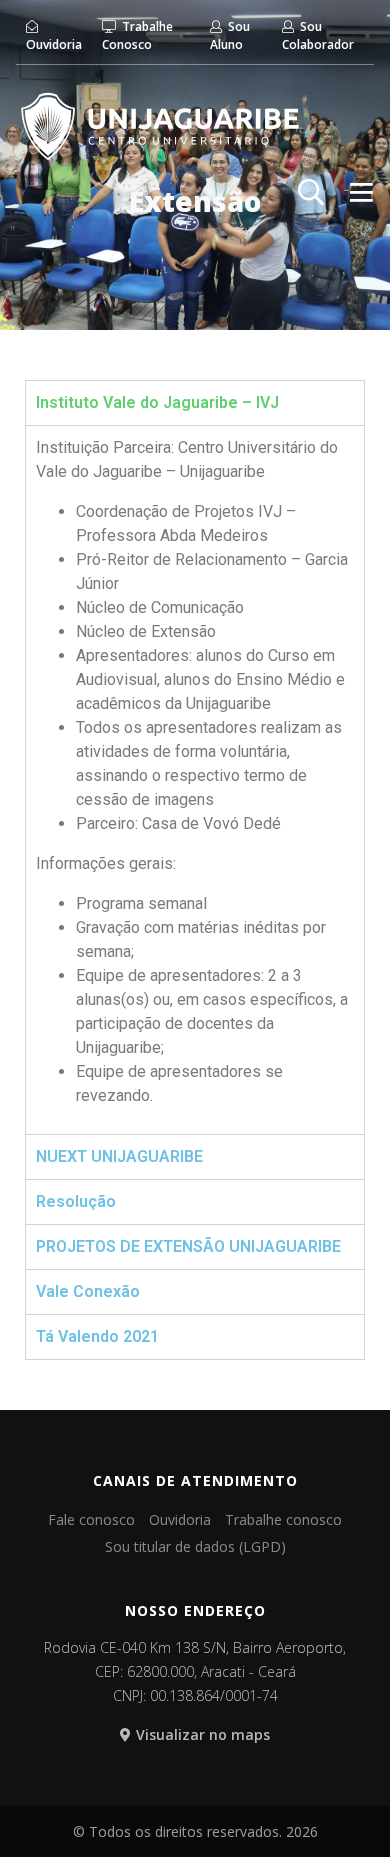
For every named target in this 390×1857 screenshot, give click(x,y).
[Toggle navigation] (361, 192)
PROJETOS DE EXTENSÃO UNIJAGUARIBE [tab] (188, 1246)
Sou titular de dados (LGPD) (195, 1546)
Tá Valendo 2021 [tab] (97, 1336)
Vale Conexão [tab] (88, 1291)
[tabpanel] (195, 779)
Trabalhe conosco (283, 1519)
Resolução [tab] (76, 1201)
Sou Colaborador (318, 35)
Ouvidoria (54, 44)
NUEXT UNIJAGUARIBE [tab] (119, 1156)
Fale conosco (91, 1519)
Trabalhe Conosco (137, 35)
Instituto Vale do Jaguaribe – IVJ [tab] (157, 402)
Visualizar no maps (203, 1734)
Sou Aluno (230, 35)
